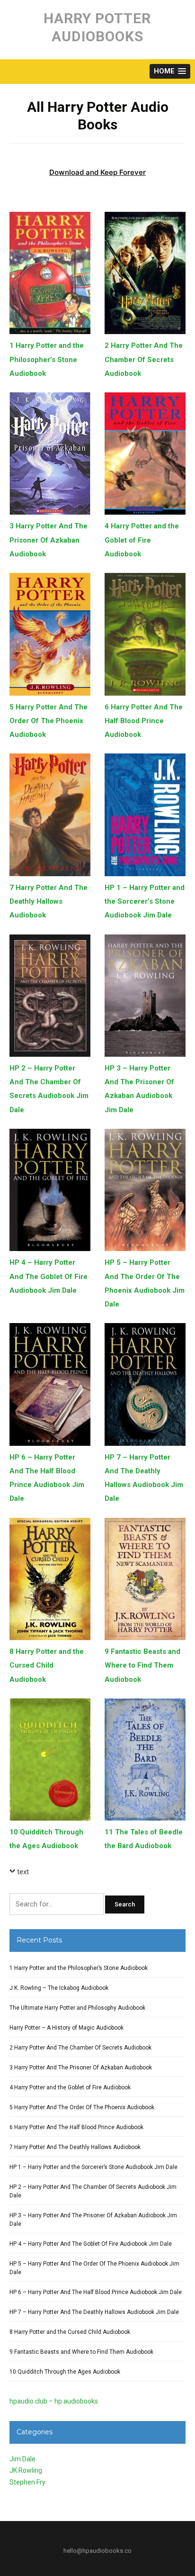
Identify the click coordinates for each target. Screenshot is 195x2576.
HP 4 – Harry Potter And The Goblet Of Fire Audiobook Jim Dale (49, 1276)
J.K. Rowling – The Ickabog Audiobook (59, 1988)
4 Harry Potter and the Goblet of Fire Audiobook (142, 540)
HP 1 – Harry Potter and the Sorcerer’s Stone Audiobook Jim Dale (145, 902)
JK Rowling (26, 2470)
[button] (170, 71)
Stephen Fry (27, 2482)
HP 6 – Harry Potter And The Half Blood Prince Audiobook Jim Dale (96, 2292)
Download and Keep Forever (97, 172)
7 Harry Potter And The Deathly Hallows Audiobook (49, 902)
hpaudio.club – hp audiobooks (54, 2401)
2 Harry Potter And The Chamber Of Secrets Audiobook (144, 359)
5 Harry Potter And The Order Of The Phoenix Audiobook (49, 721)
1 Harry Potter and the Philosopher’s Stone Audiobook (47, 359)
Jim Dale (22, 2459)
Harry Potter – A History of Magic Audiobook (66, 2028)
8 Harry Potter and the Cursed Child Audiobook (47, 1665)
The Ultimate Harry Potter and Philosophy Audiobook (77, 2008)
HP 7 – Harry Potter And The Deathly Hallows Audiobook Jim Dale (94, 2312)
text (23, 1872)
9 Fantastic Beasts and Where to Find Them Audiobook (142, 1665)
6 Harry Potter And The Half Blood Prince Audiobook (144, 721)
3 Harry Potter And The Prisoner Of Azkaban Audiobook (49, 540)
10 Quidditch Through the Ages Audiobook (65, 2372)
